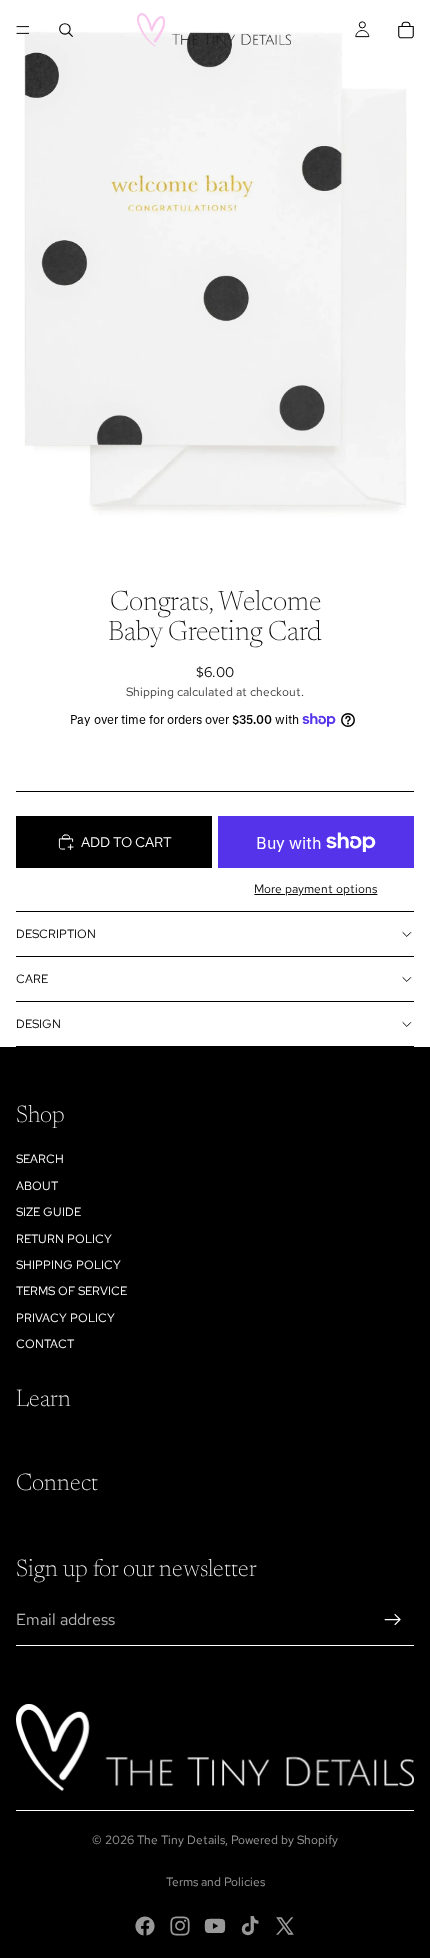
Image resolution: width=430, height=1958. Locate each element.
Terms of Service (71, 1291)
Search (40, 1159)
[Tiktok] (250, 1926)
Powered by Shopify (284, 1840)
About (37, 1186)
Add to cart (126, 842)
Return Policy (64, 1239)
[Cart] (406, 30)
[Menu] (23, 30)
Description (56, 934)
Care (32, 979)
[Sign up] (393, 1620)
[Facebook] (145, 1926)
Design (38, 1024)
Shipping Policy (68, 1265)
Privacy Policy (65, 1318)
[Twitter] (285, 1926)
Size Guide (48, 1212)
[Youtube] (215, 1926)
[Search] (66, 30)
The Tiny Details (181, 1840)
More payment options (315, 889)
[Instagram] (180, 1926)
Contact (45, 1344)
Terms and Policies (215, 1882)
